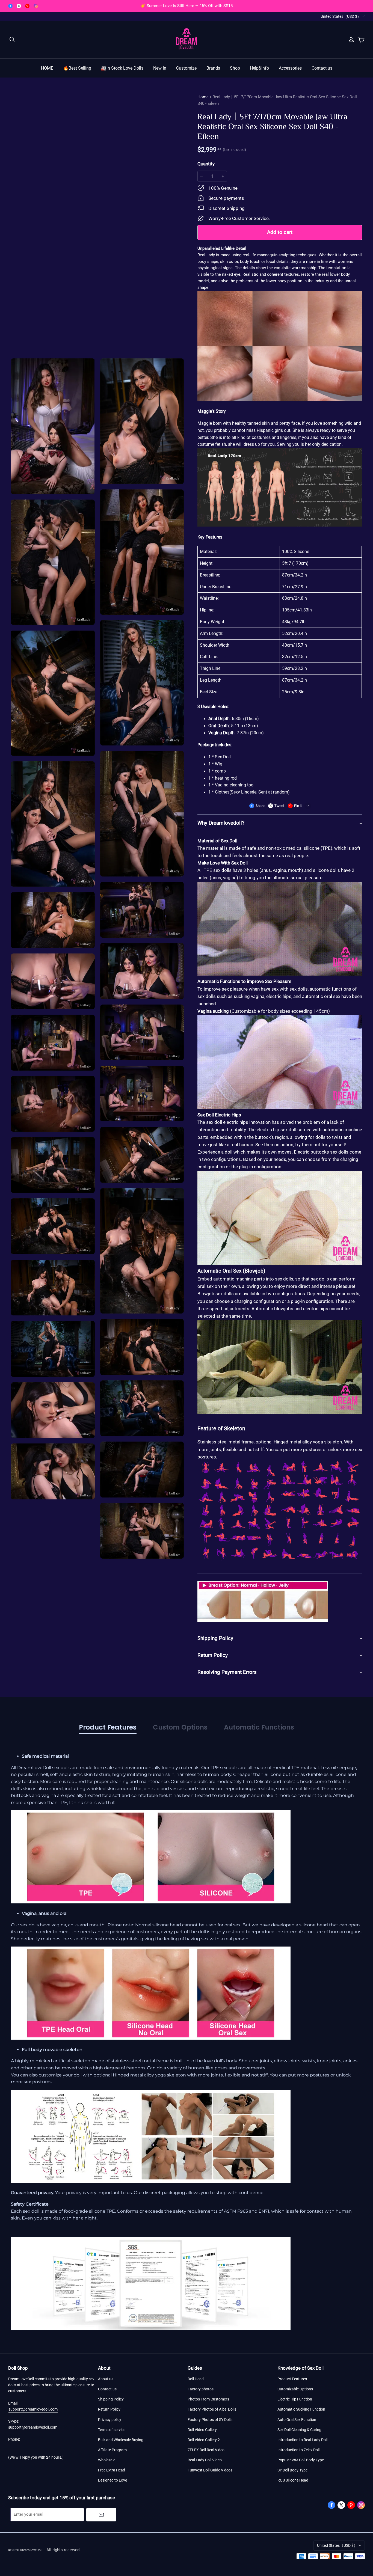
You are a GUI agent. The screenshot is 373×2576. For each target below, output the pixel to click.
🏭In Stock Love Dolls (122, 68)
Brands (213, 68)
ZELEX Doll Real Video (206, 2450)
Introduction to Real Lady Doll (302, 2440)
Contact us (322, 68)
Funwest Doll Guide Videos (210, 2470)
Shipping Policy (111, 2399)
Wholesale (107, 2460)
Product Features (292, 2379)
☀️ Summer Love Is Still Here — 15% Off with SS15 (187, 6)
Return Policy (109, 2409)
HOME (47, 68)
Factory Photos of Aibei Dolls (212, 2409)
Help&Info (259, 68)
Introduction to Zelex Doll (298, 2450)
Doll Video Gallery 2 (204, 2440)
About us (106, 2379)
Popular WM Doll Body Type (301, 2460)
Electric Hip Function (295, 2399)
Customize (186, 68)
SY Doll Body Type (292, 2470)
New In (160, 68)
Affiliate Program (112, 2450)
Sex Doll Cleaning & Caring (299, 2430)
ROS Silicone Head (293, 2480)
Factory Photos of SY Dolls (210, 2420)
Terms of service (112, 2430)
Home (203, 97)
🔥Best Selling (77, 68)
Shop (235, 68)
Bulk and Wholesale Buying (121, 2440)
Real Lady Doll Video (205, 2460)
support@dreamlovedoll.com (33, 2409)
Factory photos (201, 2389)
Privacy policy (110, 2420)
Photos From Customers (208, 2399)
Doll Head (196, 2379)
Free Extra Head (112, 2470)
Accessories (290, 68)
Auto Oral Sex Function (297, 2420)
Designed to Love (113, 2480)
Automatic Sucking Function (301, 2409)
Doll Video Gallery (202, 2430)
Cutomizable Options (295, 2389)
